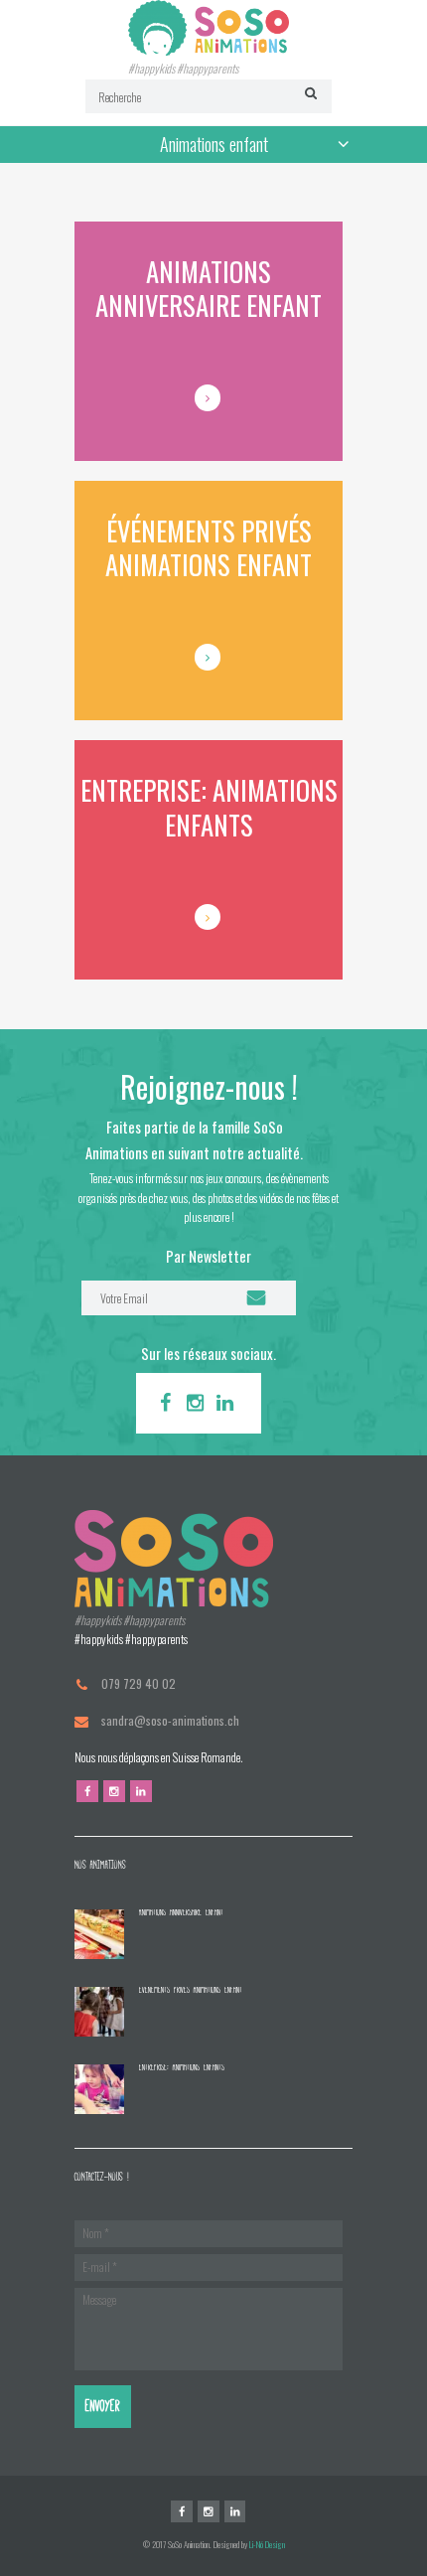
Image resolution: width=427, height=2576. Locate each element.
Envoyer (103, 2406)
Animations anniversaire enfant (181, 1912)
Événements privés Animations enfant (191, 1989)
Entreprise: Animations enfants (182, 2067)
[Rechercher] (308, 93)
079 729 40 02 (139, 1683)
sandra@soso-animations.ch (170, 1720)
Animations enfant (214, 144)
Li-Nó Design (267, 2544)
